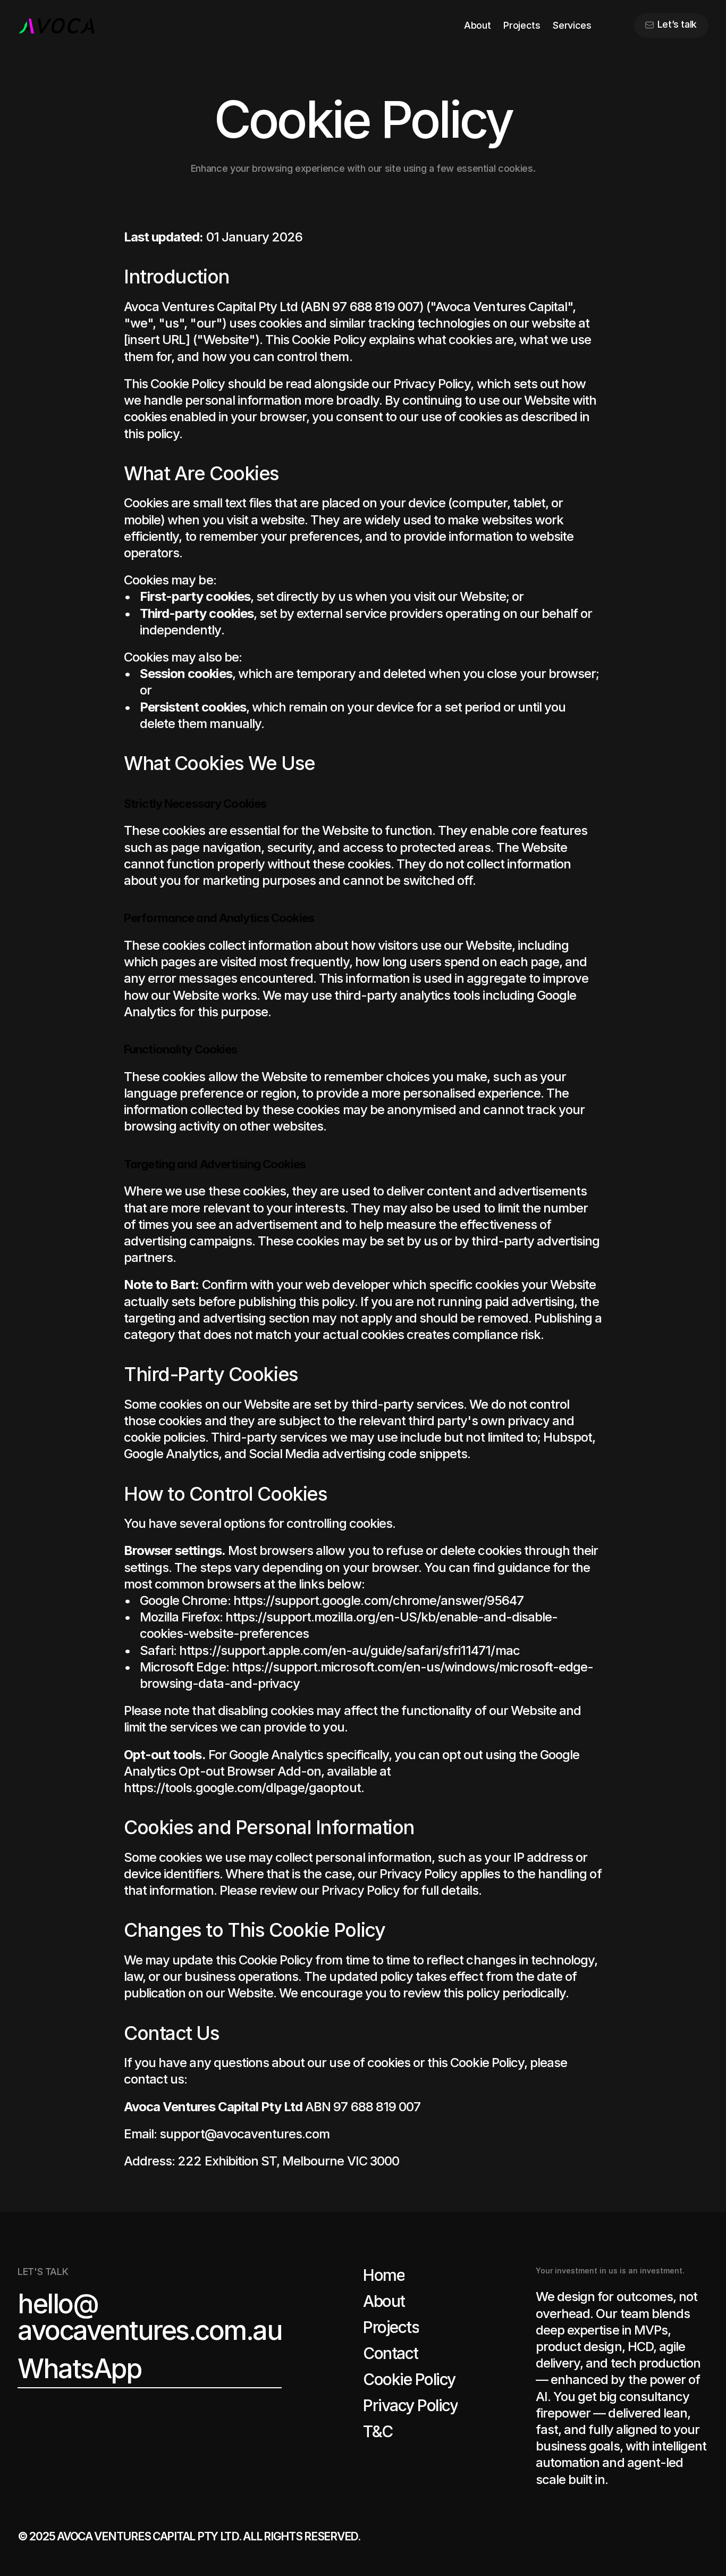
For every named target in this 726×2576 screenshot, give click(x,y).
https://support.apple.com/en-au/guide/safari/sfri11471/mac (349, 1650)
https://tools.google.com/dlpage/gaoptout (242, 1788)
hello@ (58, 2304)
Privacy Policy (361, 1890)
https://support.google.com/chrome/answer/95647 (379, 1600)
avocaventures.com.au (150, 2331)
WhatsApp (79, 2369)
